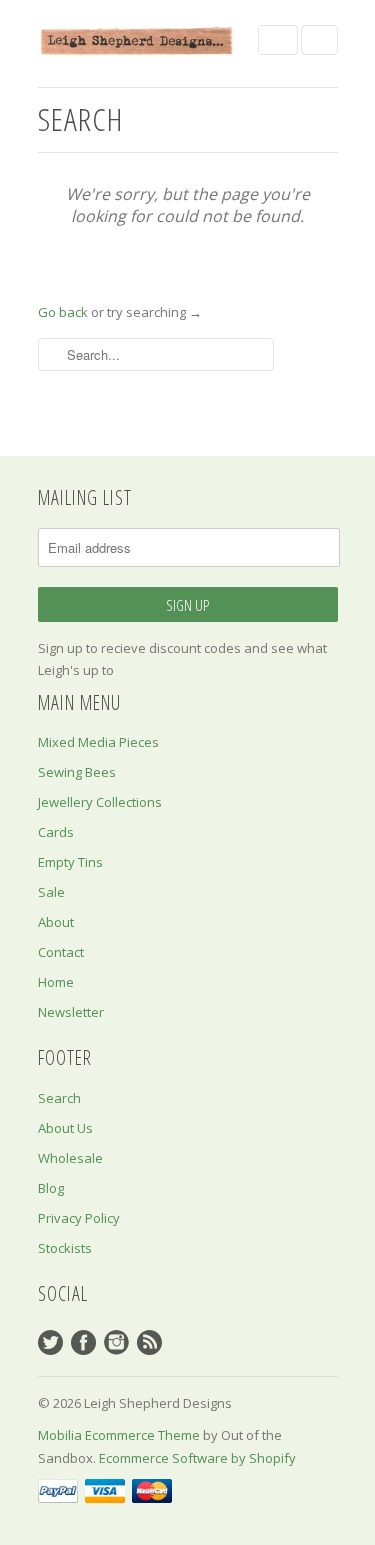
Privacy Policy (79, 1218)
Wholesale (70, 1158)
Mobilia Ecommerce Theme (119, 1435)
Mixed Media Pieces (98, 742)
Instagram (116, 1342)
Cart (319, 40)
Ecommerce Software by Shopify (197, 1458)
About (56, 922)
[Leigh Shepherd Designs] (138, 40)
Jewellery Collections (100, 802)
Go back (63, 312)
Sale (51, 892)
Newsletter (71, 1012)
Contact (61, 952)
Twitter (50, 1342)
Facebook (83, 1342)
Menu (278, 40)
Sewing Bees (77, 772)
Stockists (65, 1248)
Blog (51, 1188)
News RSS (149, 1342)
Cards (56, 832)
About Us (65, 1128)
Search (59, 1098)
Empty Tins (70, 862)
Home (56, 982)
